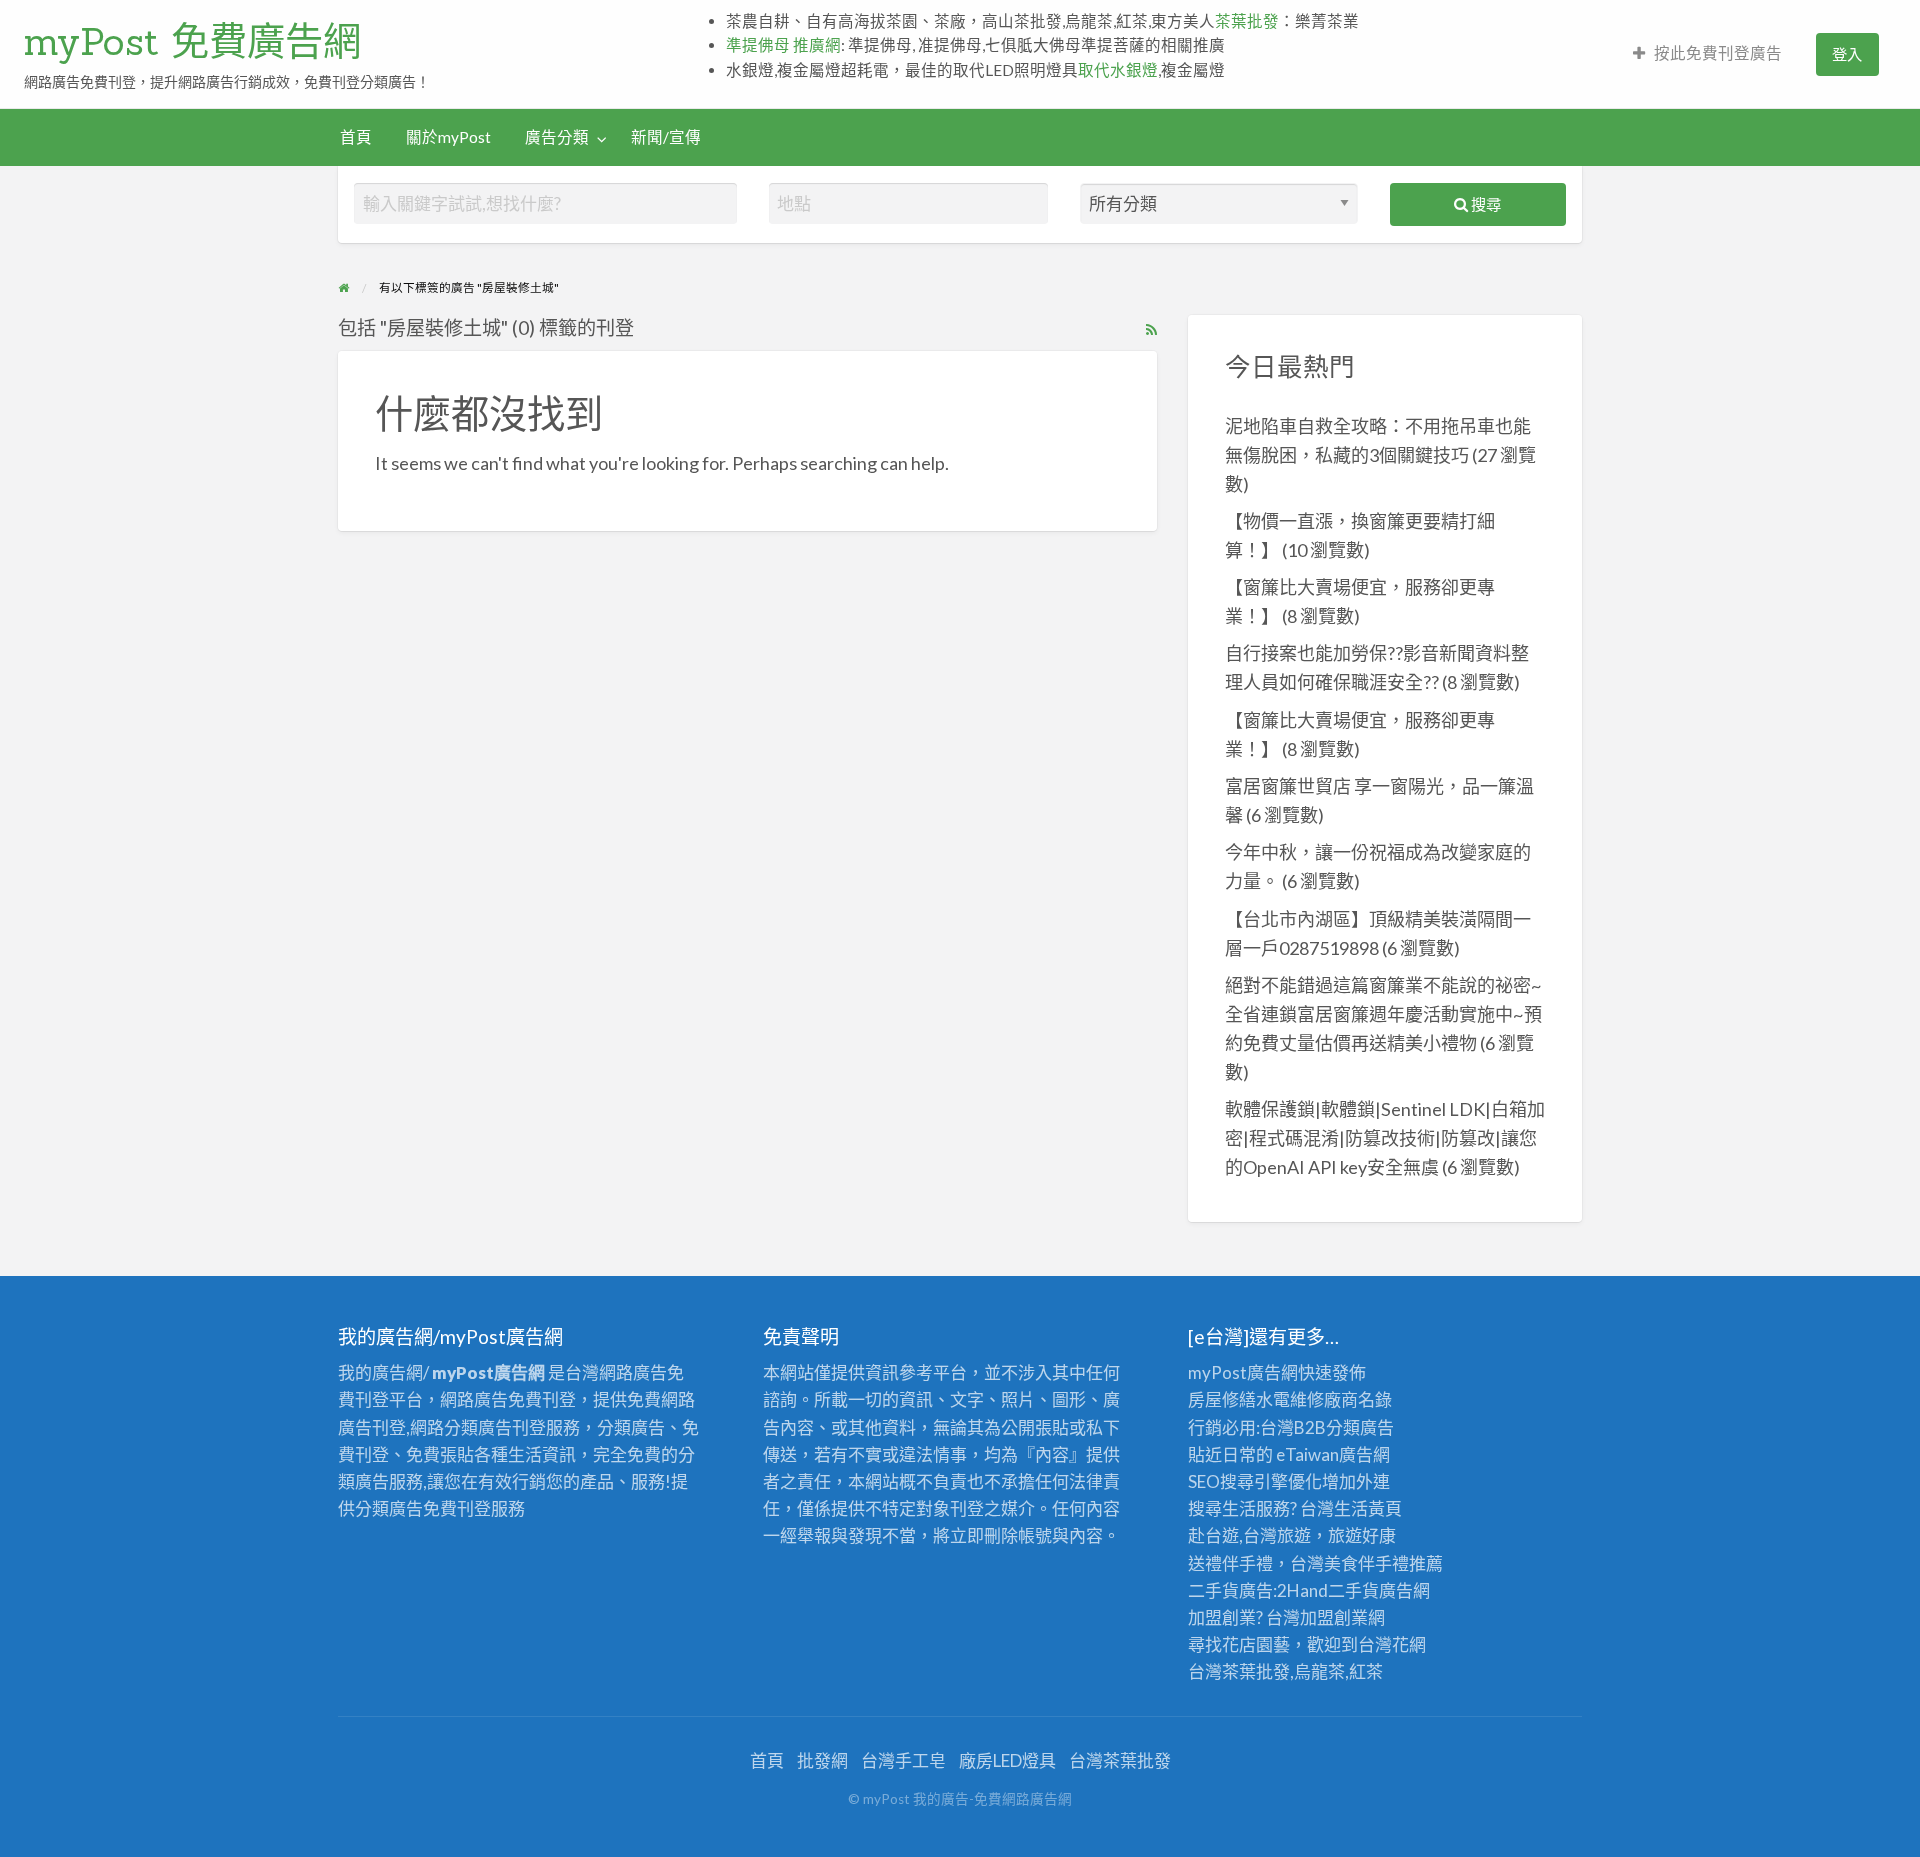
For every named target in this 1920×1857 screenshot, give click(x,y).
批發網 (822, 1760)
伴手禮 (1383, 1563)
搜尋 (1484, 204)
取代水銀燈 (1118, 70)
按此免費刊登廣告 (1718, 53)
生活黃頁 (1368, 1508)
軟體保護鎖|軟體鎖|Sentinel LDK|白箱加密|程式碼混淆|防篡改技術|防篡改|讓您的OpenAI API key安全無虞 (1385, 1138)
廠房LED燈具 (1007, 1760)
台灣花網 (1392, 1644)
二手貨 (1353, 1590)
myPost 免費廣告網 (192, 41)
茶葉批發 (1247, 21)
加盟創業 (1334, 1617)
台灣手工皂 (903, 1760)
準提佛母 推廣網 (783, 45)
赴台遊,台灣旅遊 (1249, 1535)
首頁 (356, 137)
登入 (1847, 54)
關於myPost (448, 137)
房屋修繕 (1222, 1399)
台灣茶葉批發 (1239, 1671)
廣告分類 (557, 137)
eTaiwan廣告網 (1333, 1454)
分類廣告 (1360, 1427)
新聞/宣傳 (666, 137)
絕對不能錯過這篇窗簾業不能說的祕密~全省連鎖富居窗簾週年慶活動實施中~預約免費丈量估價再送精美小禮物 (1383, 1014)
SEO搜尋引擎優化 (1255, 1481)
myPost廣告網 (1243, 1372)
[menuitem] (1707, 54)
